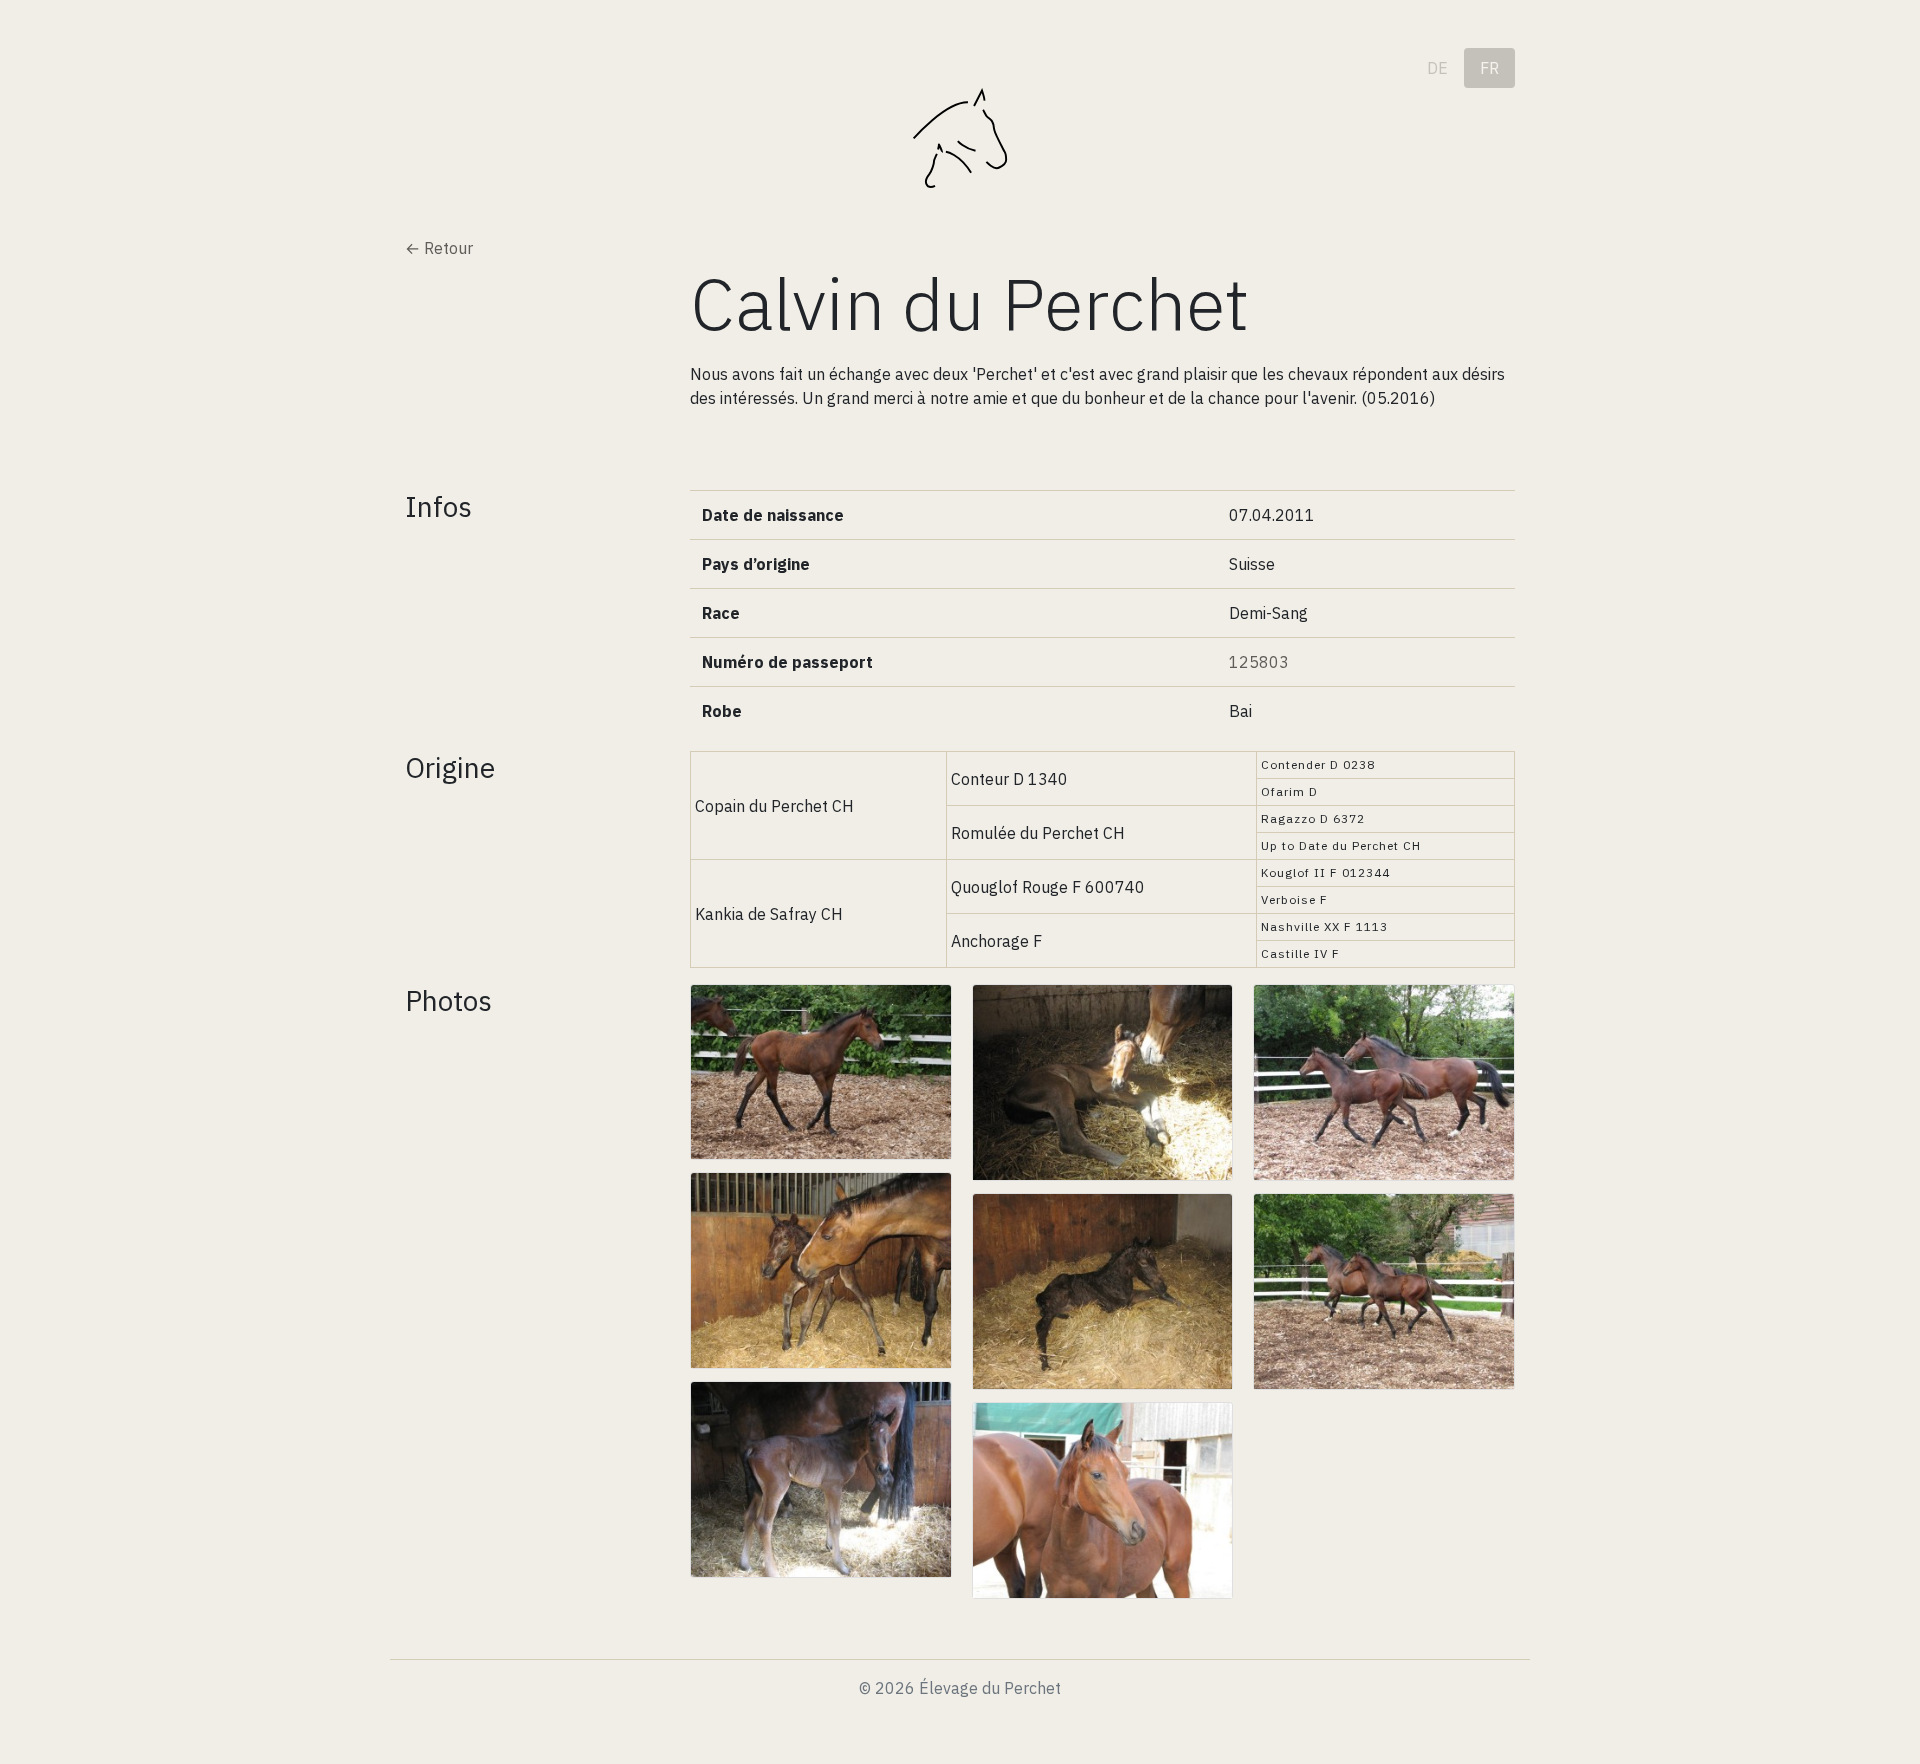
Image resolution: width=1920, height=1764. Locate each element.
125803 (1259, 662)
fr (1489, 68)
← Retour (439, 248)
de (1437, 68)
